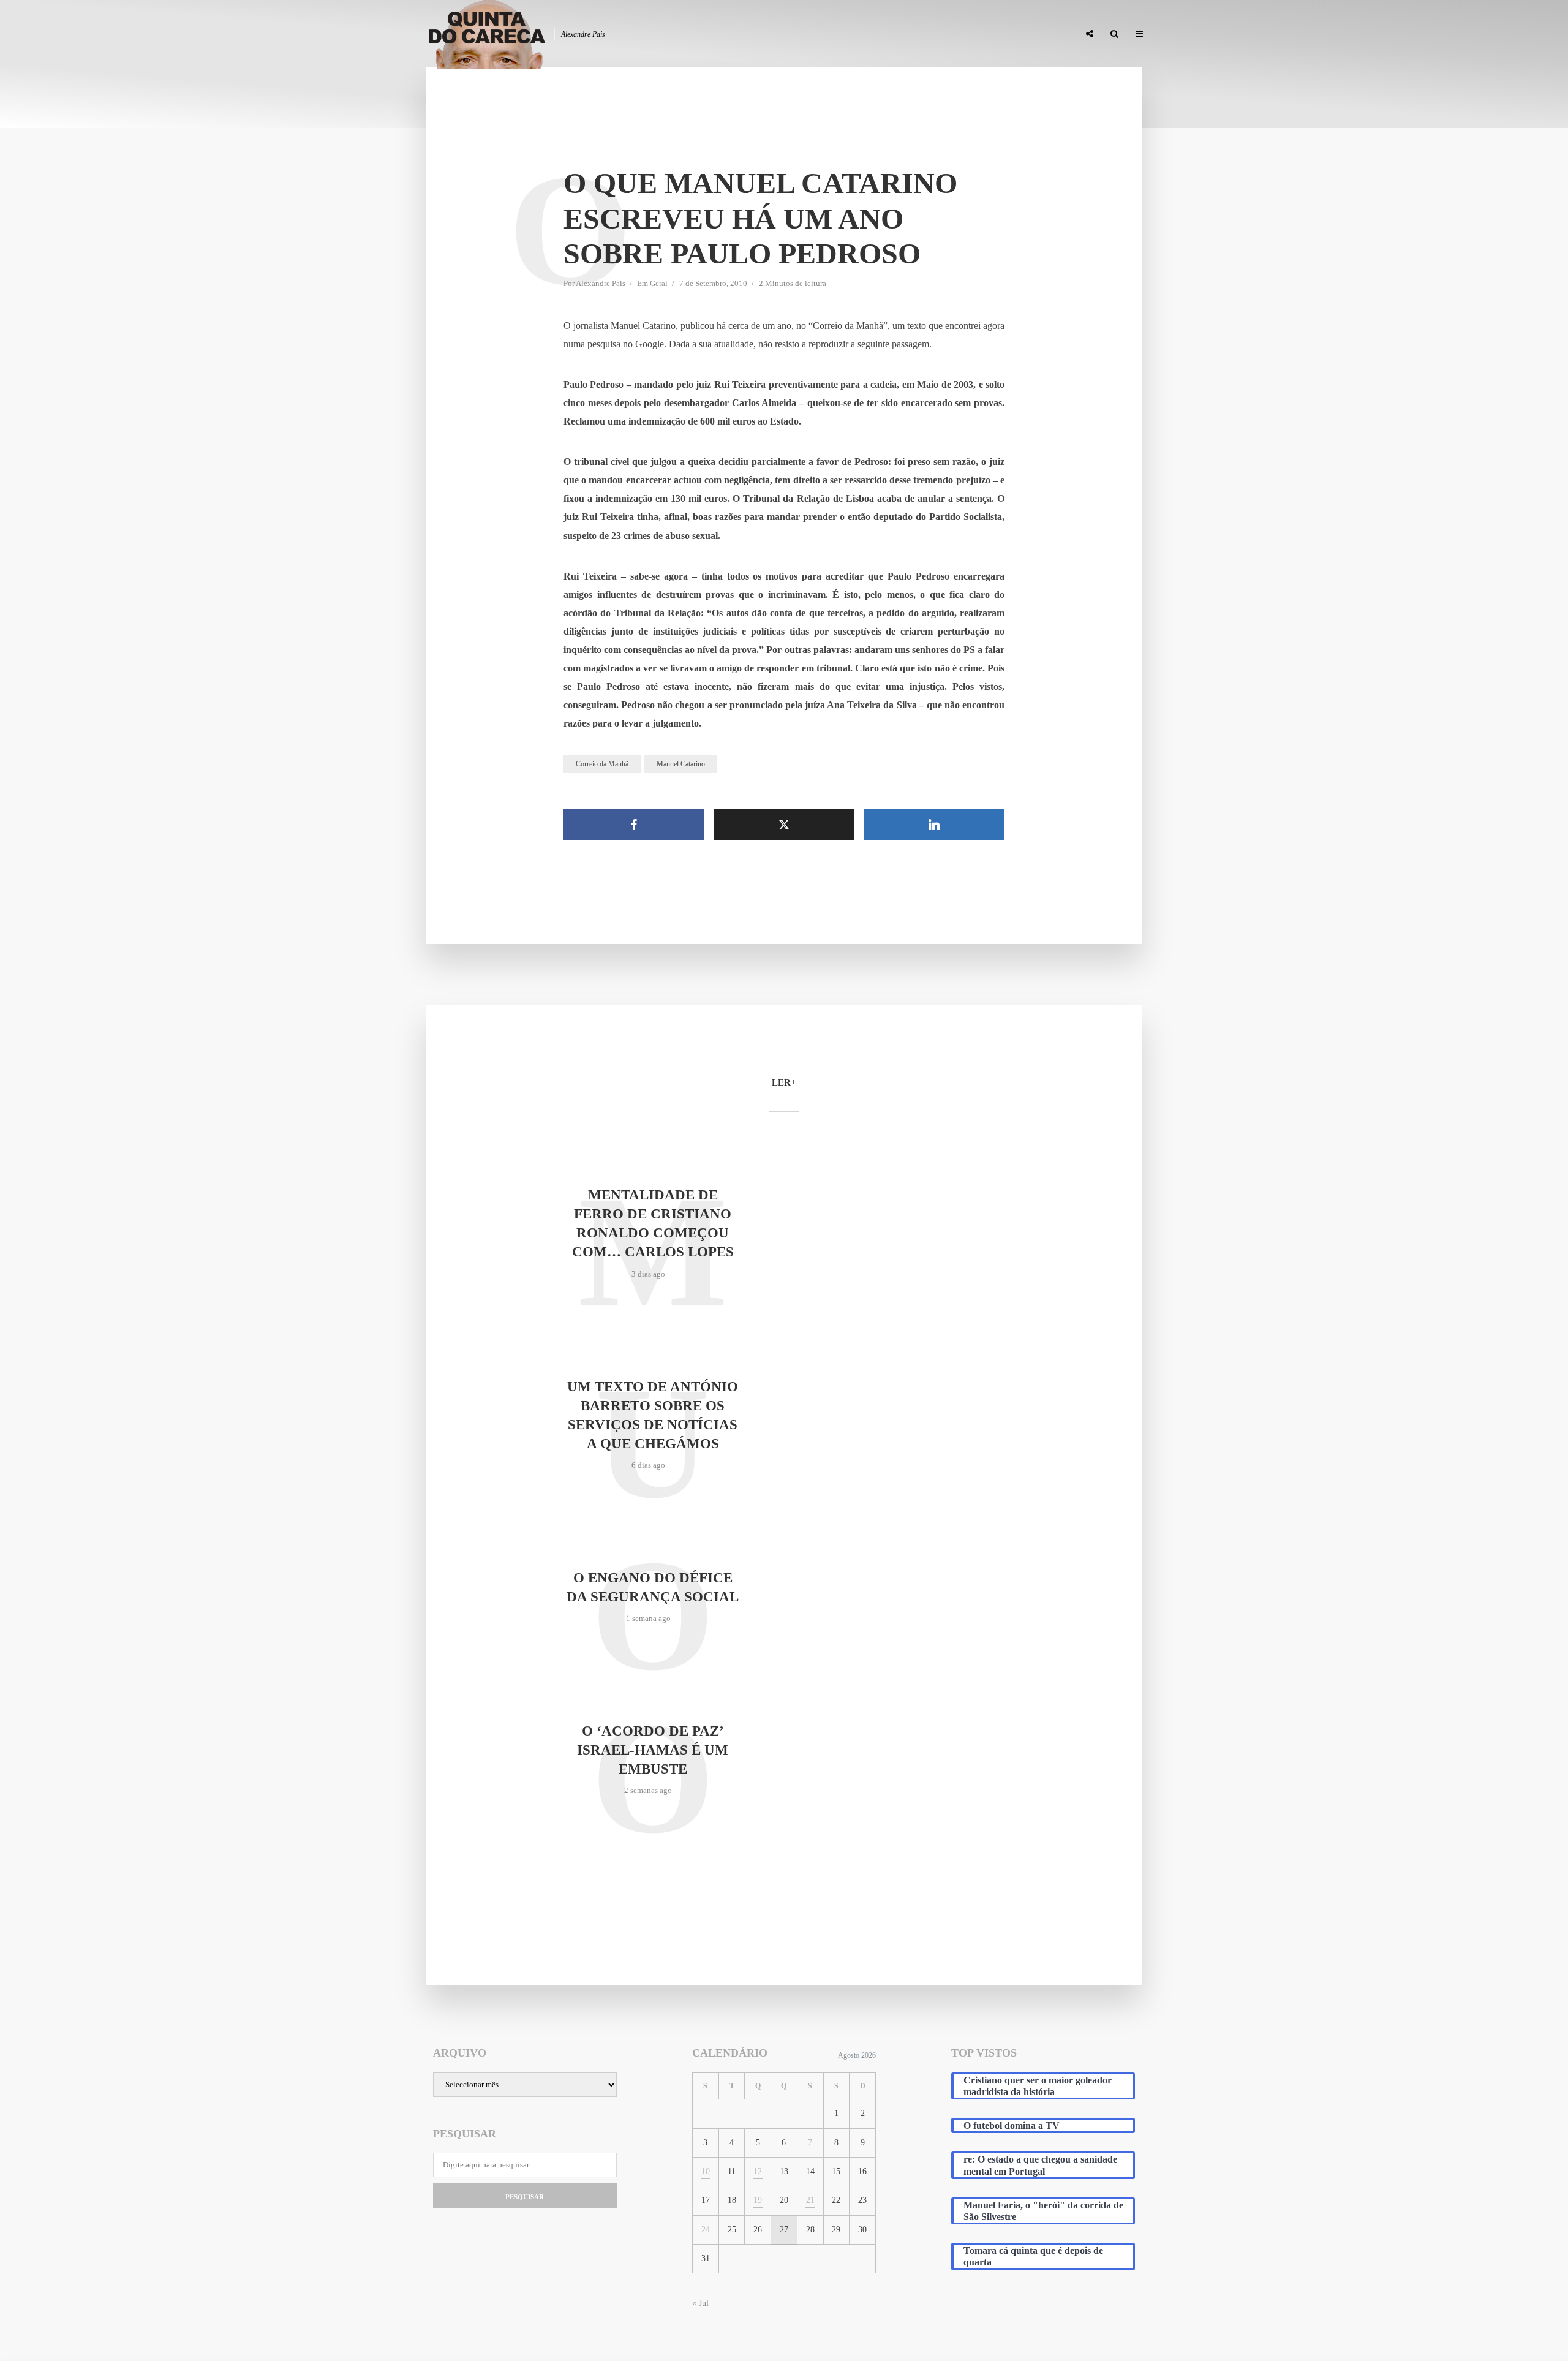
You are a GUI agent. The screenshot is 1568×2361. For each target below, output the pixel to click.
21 (810, 2200)
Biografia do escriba (848, 34)
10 (706, 2171)
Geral (659, 283)
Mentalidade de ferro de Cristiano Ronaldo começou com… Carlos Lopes (653, 1223)
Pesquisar (525, 2197)
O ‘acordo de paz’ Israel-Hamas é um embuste (653, 1750)
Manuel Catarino (681, 764)
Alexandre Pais (601, 283)
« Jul (700, 2303)
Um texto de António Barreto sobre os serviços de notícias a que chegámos (653, 1415)
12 (758, 2171)
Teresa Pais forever (944, 34)
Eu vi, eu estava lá (1035, 34)
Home (779, 34)
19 (758, 2200)
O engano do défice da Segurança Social (653, 1587)
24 (706, 2230)
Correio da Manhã (602, 764)
